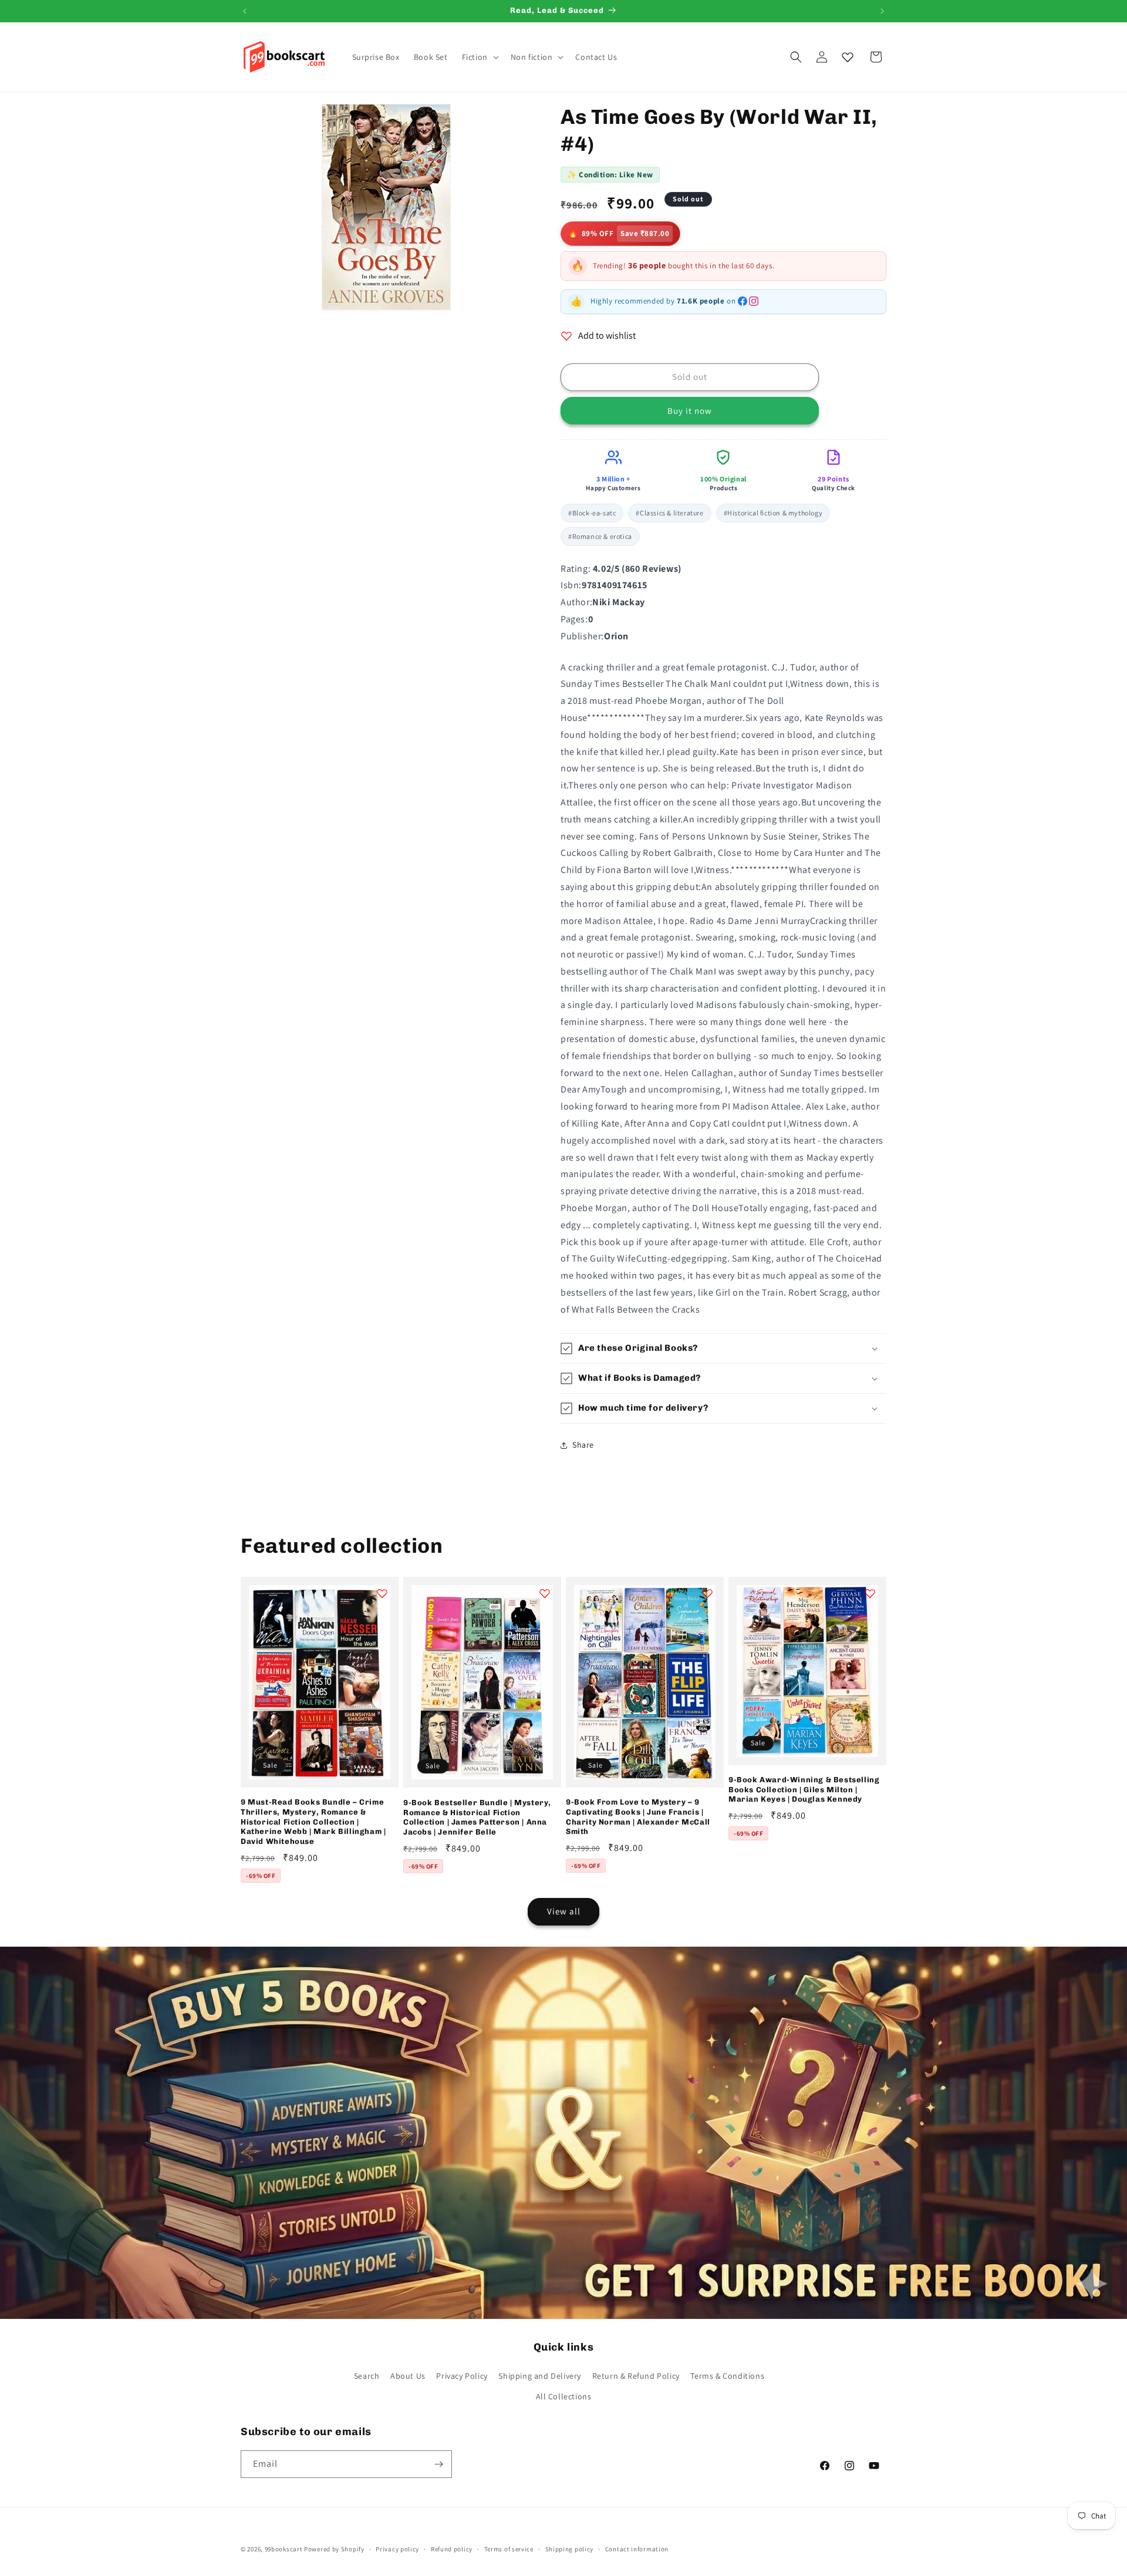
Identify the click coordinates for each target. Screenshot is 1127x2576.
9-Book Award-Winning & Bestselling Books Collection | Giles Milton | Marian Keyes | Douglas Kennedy (804, 1790)
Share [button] (583, 1445)
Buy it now (690, 411)
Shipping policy (570, 2549)
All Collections (564, 2396)
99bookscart (284, 2549)
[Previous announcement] (245, 11)
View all (564, 1911)
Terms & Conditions (727, 2376)
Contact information (637, 2549)
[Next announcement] (882, 11)
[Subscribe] (438, 2464)
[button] (479, 57)
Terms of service (509, 2549)
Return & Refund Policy (636, 2376)
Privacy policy (397, 2549)
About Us (408, 2376)
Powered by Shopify (334, 2549)
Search (367, 2376)
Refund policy (452, 2549)
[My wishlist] (848, 57)
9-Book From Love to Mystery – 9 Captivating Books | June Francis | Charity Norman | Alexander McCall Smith (638, 1817)
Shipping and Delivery (540, 2376)
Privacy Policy (462, 2376)
